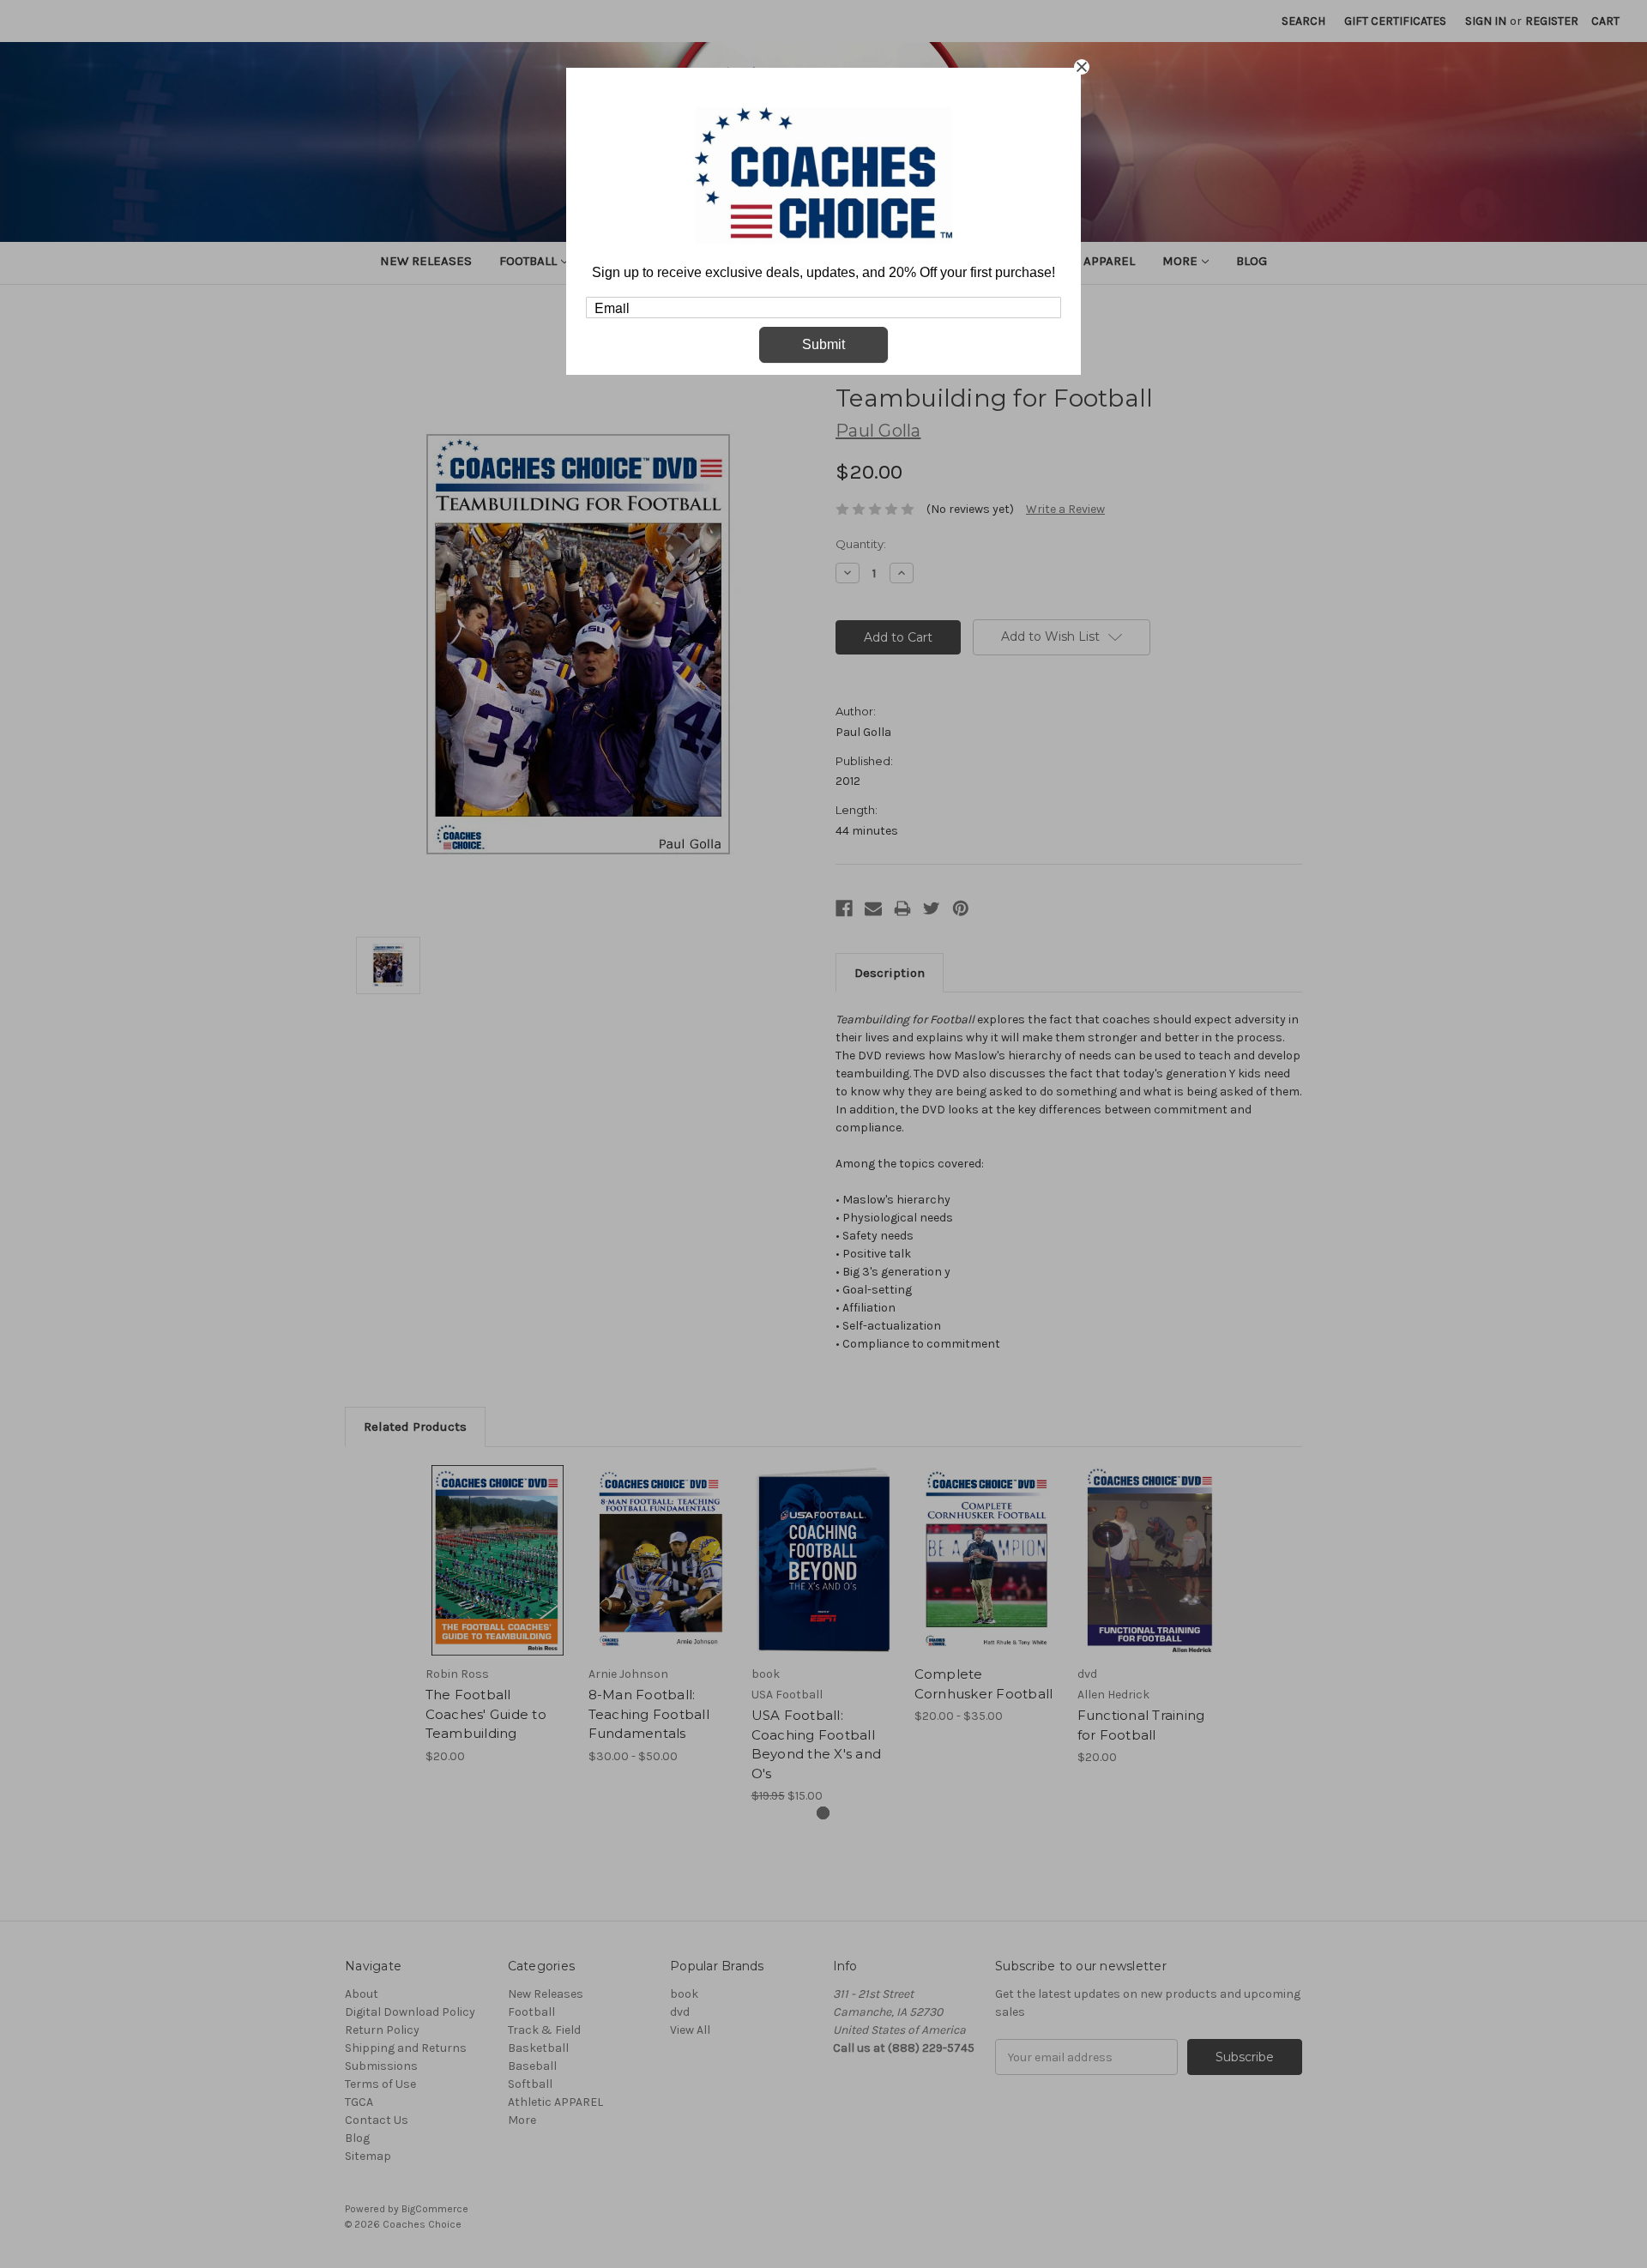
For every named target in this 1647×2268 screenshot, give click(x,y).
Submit (823, 344)
